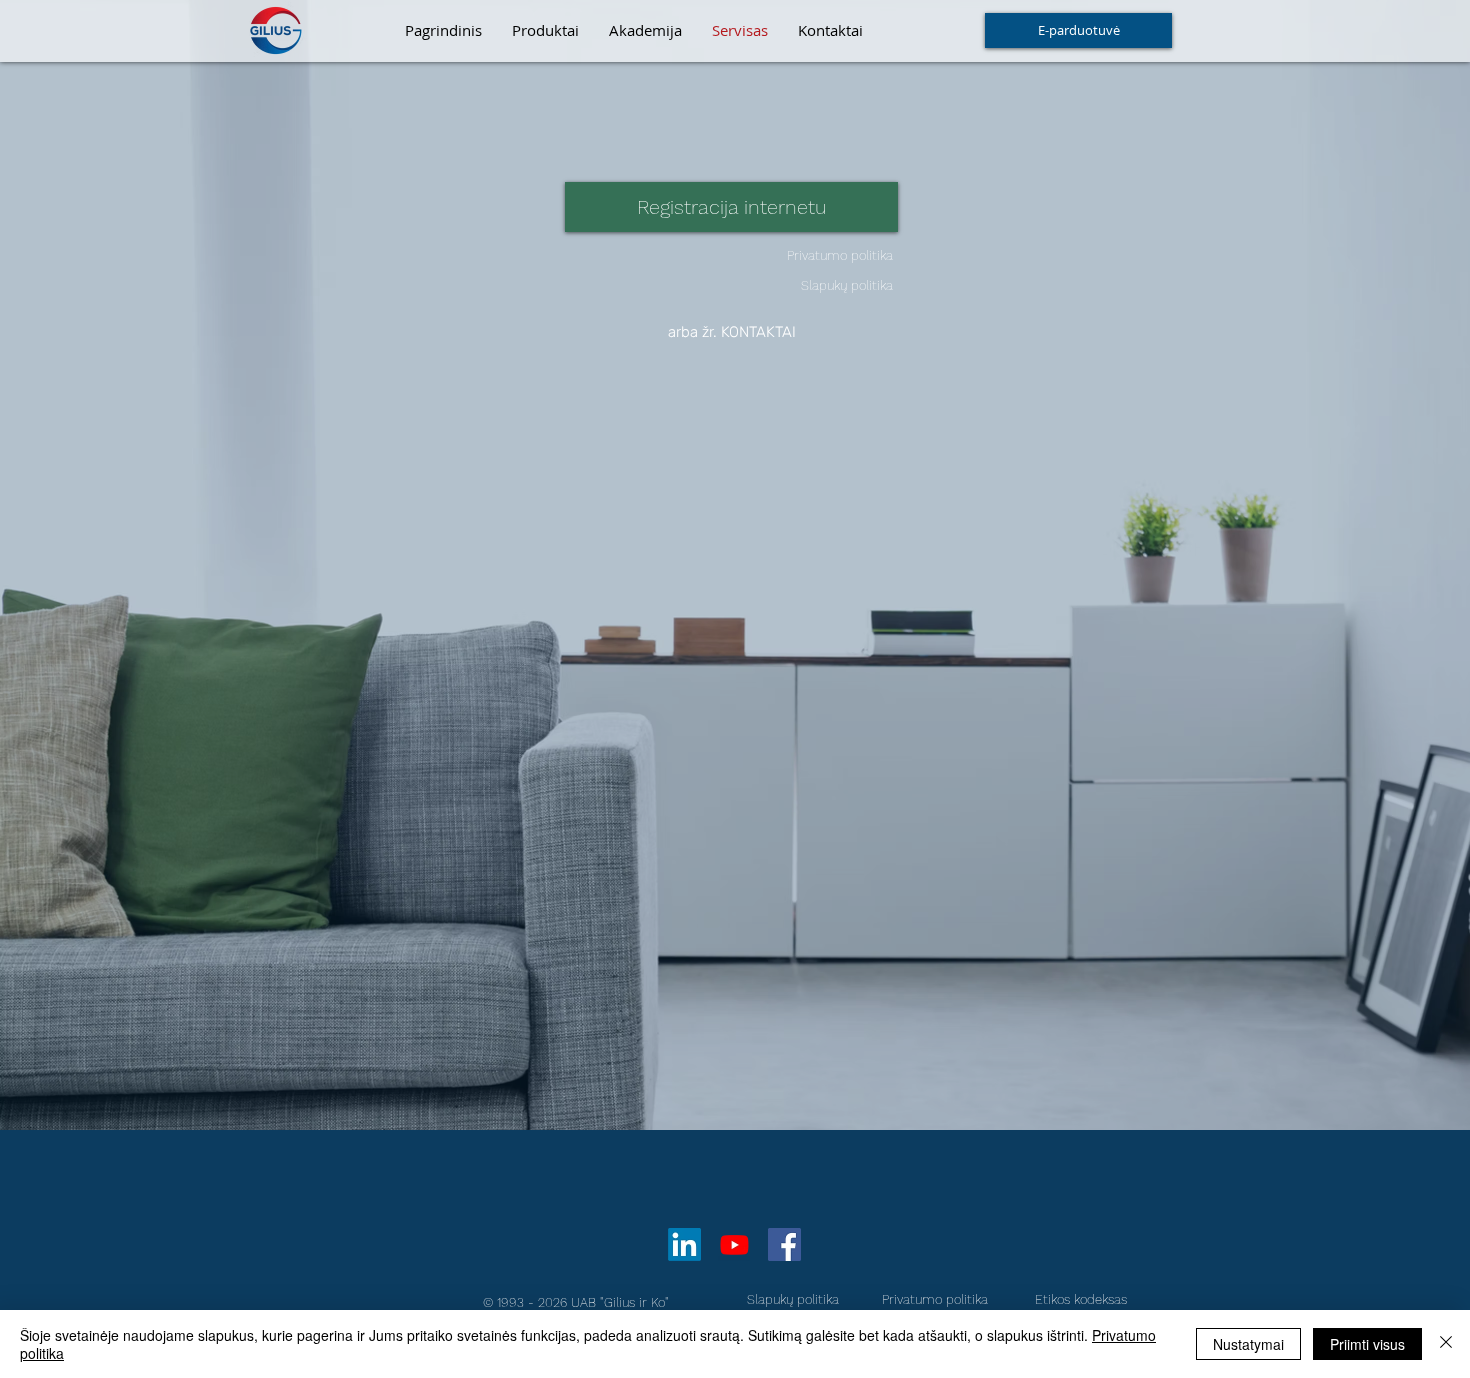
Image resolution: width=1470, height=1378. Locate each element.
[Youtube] (734, 1244)
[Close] (1446, 1344)
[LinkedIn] (684, 1244)
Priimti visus (1367, 1344)
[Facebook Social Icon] (784, 1244)
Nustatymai (1248, 1344)
